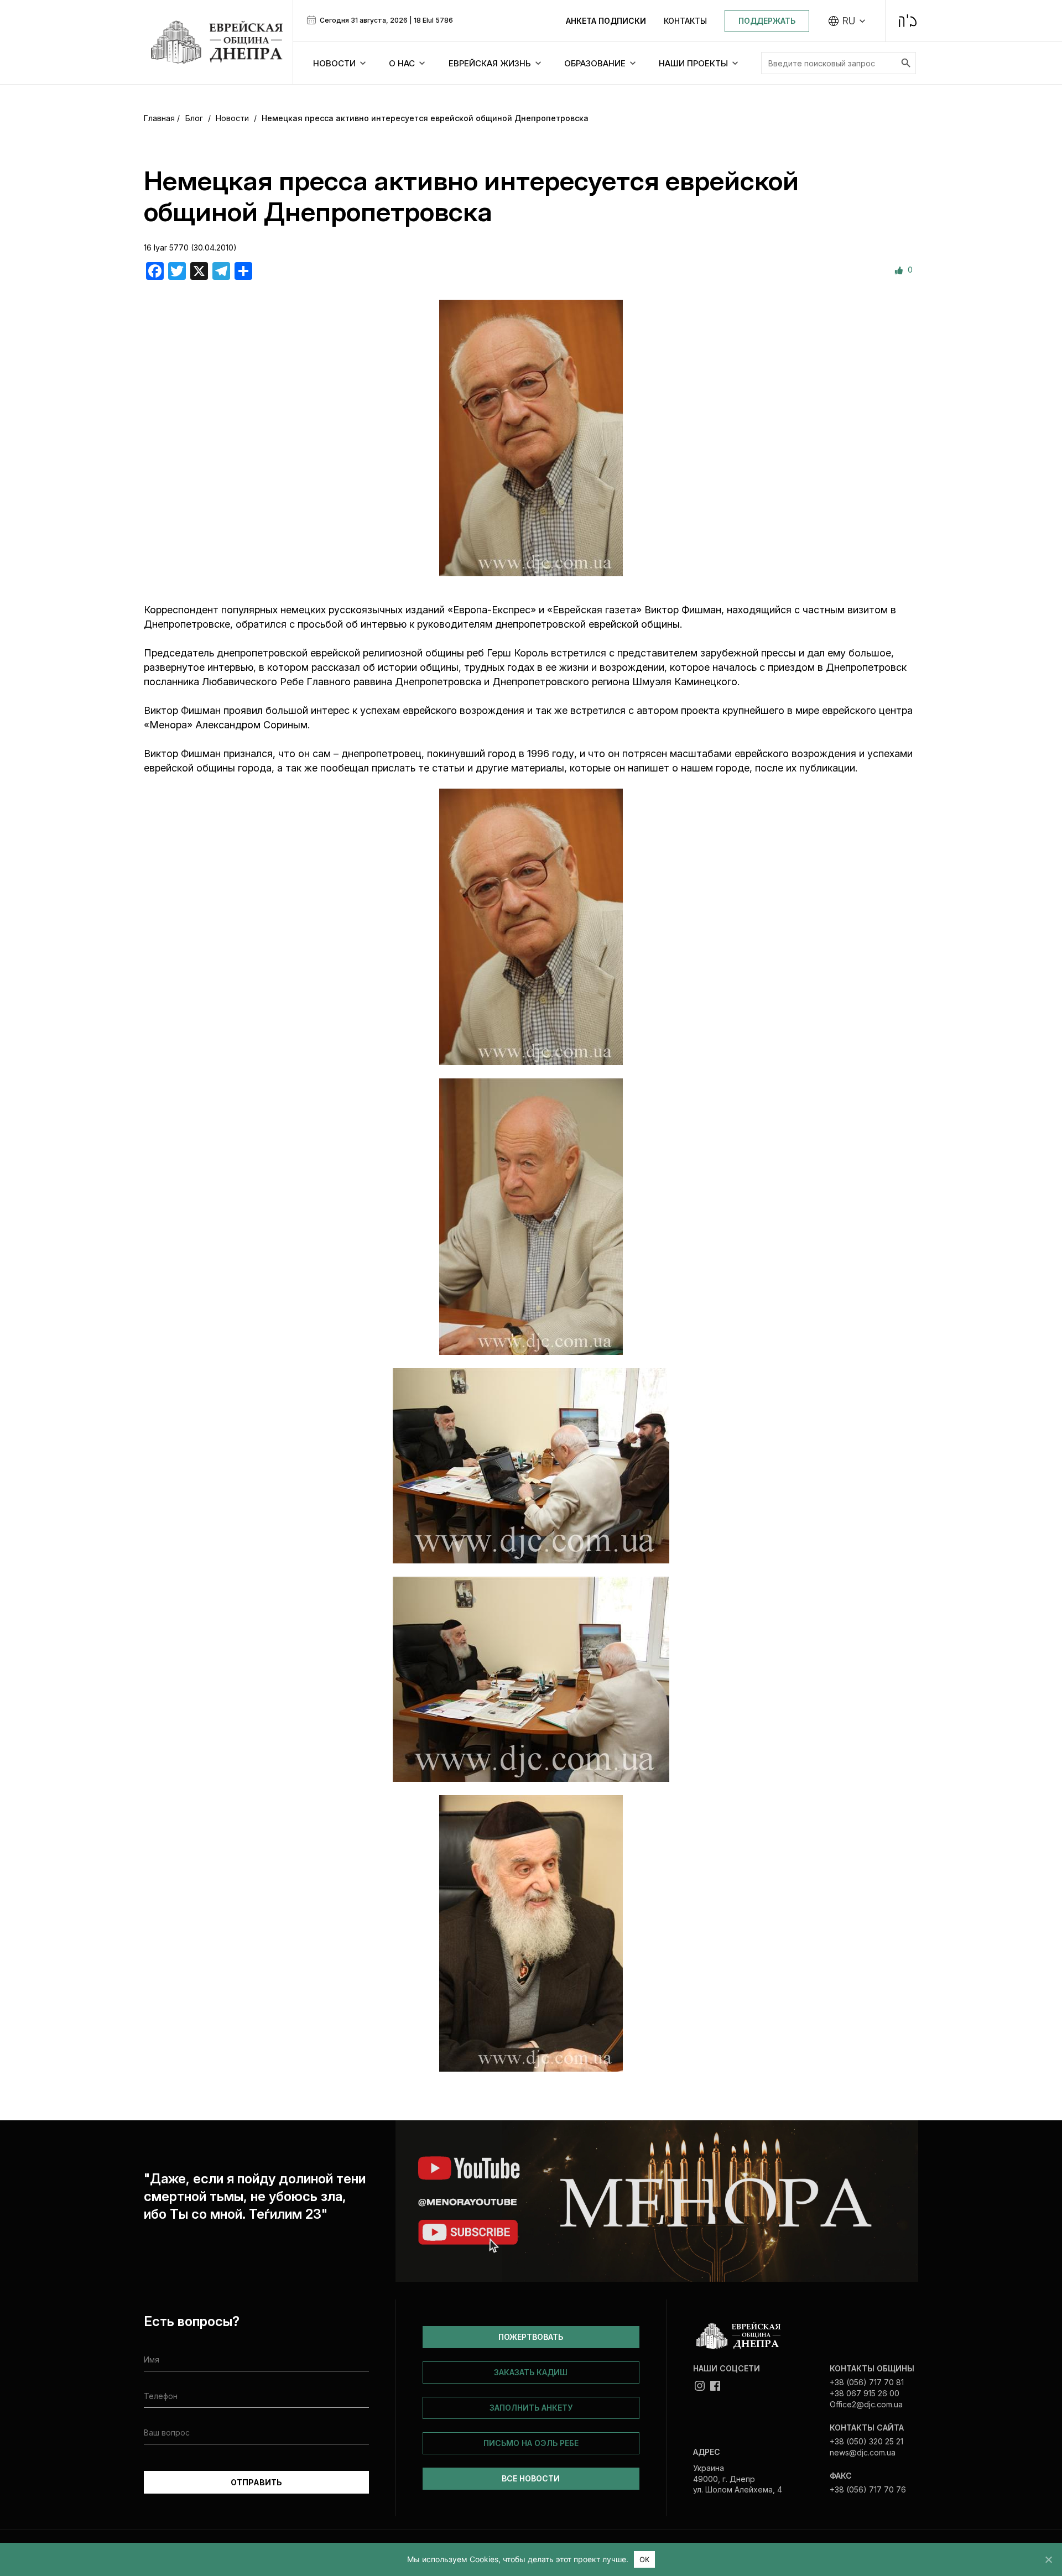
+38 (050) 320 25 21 (866, 2441)
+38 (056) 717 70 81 (867, 2382)
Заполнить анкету (531, 2408)
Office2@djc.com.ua (866, 2404)
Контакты (685, 21)
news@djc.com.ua (863, 2452)
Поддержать (767, 21)
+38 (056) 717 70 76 (868, 2489)
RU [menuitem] (849, 21)
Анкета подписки (606, 21)
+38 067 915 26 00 (865, 2393)
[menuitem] (847, 21)
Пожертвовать (531, 2337)
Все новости (531, 2478)
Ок (645, 2559)
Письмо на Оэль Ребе (531, 2443)
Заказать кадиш (531, 2372)
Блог (194, 118)
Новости (232, 118)
